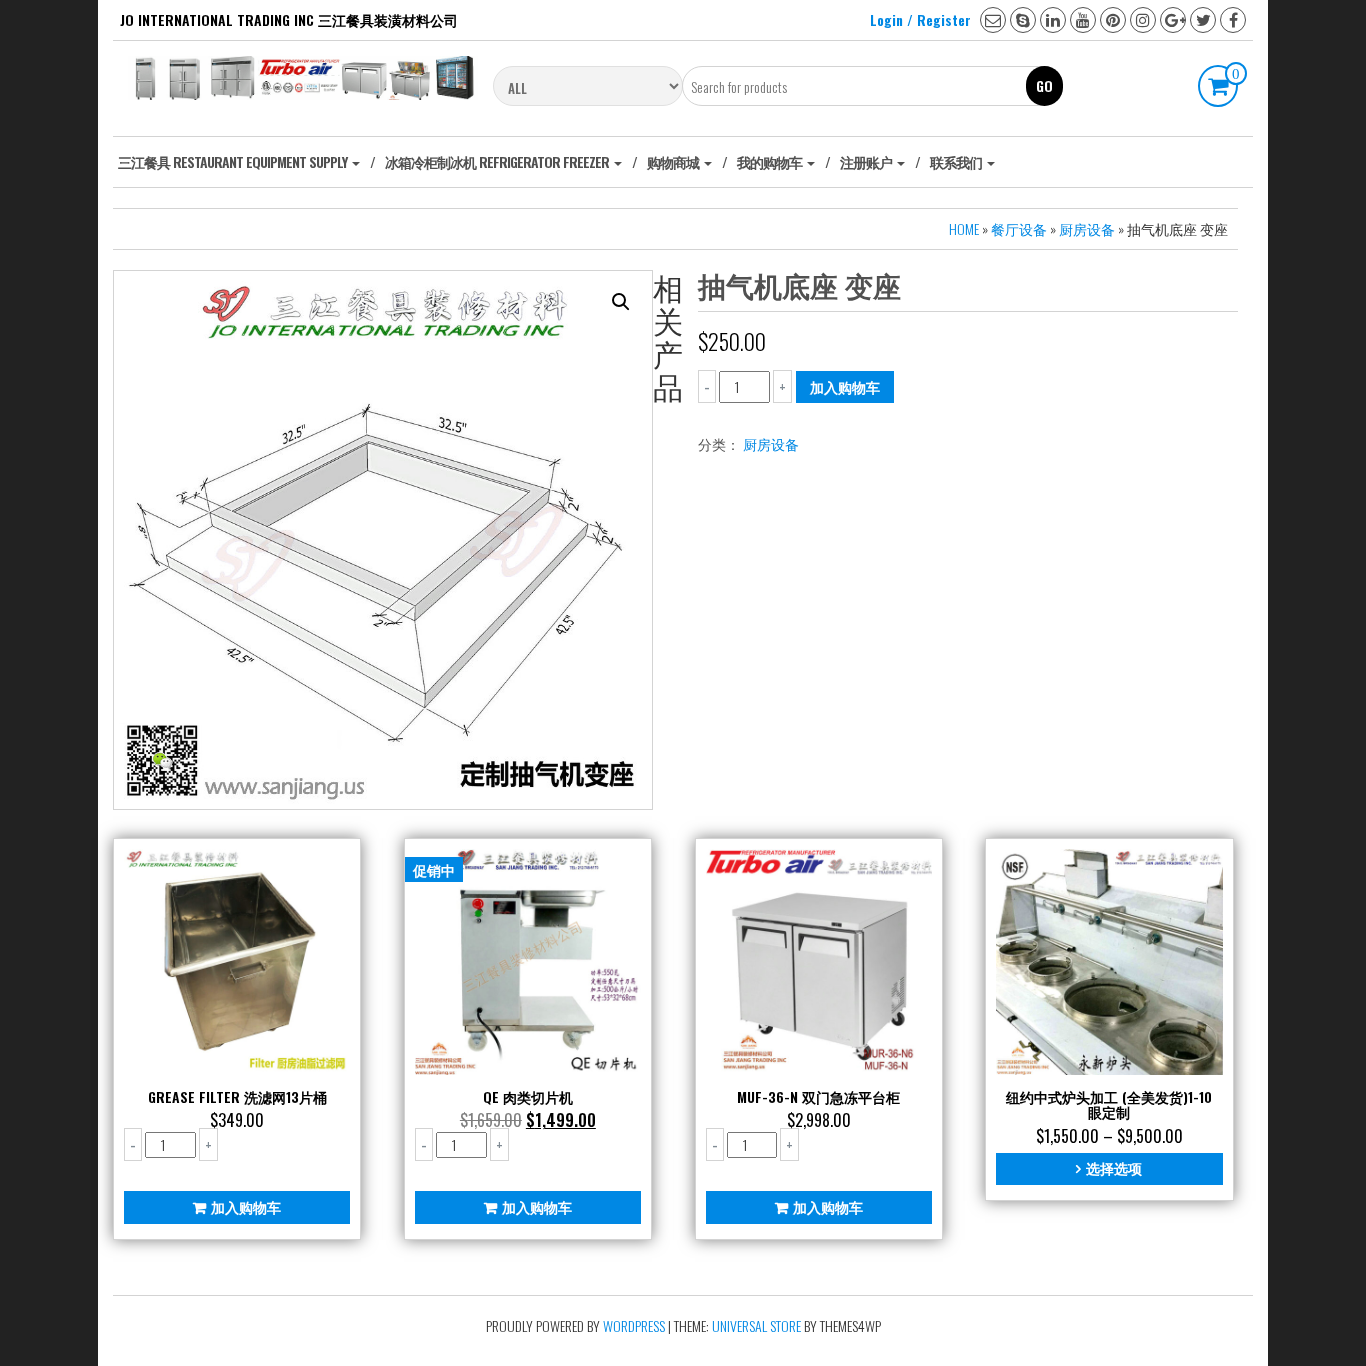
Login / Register (920, 19)
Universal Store (756, 1325)
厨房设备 (1087, 228)
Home (964, 228)
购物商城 (674, 161)
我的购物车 (771, 161)
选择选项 (1114, 1167)
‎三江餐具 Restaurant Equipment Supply (234, 161)
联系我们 (957, 161)
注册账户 (867, 161)
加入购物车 (845, 386)
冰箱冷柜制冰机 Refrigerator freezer (498, 161)
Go (1044, 85)
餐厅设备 (1019, 228)
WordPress (634, 1325)
